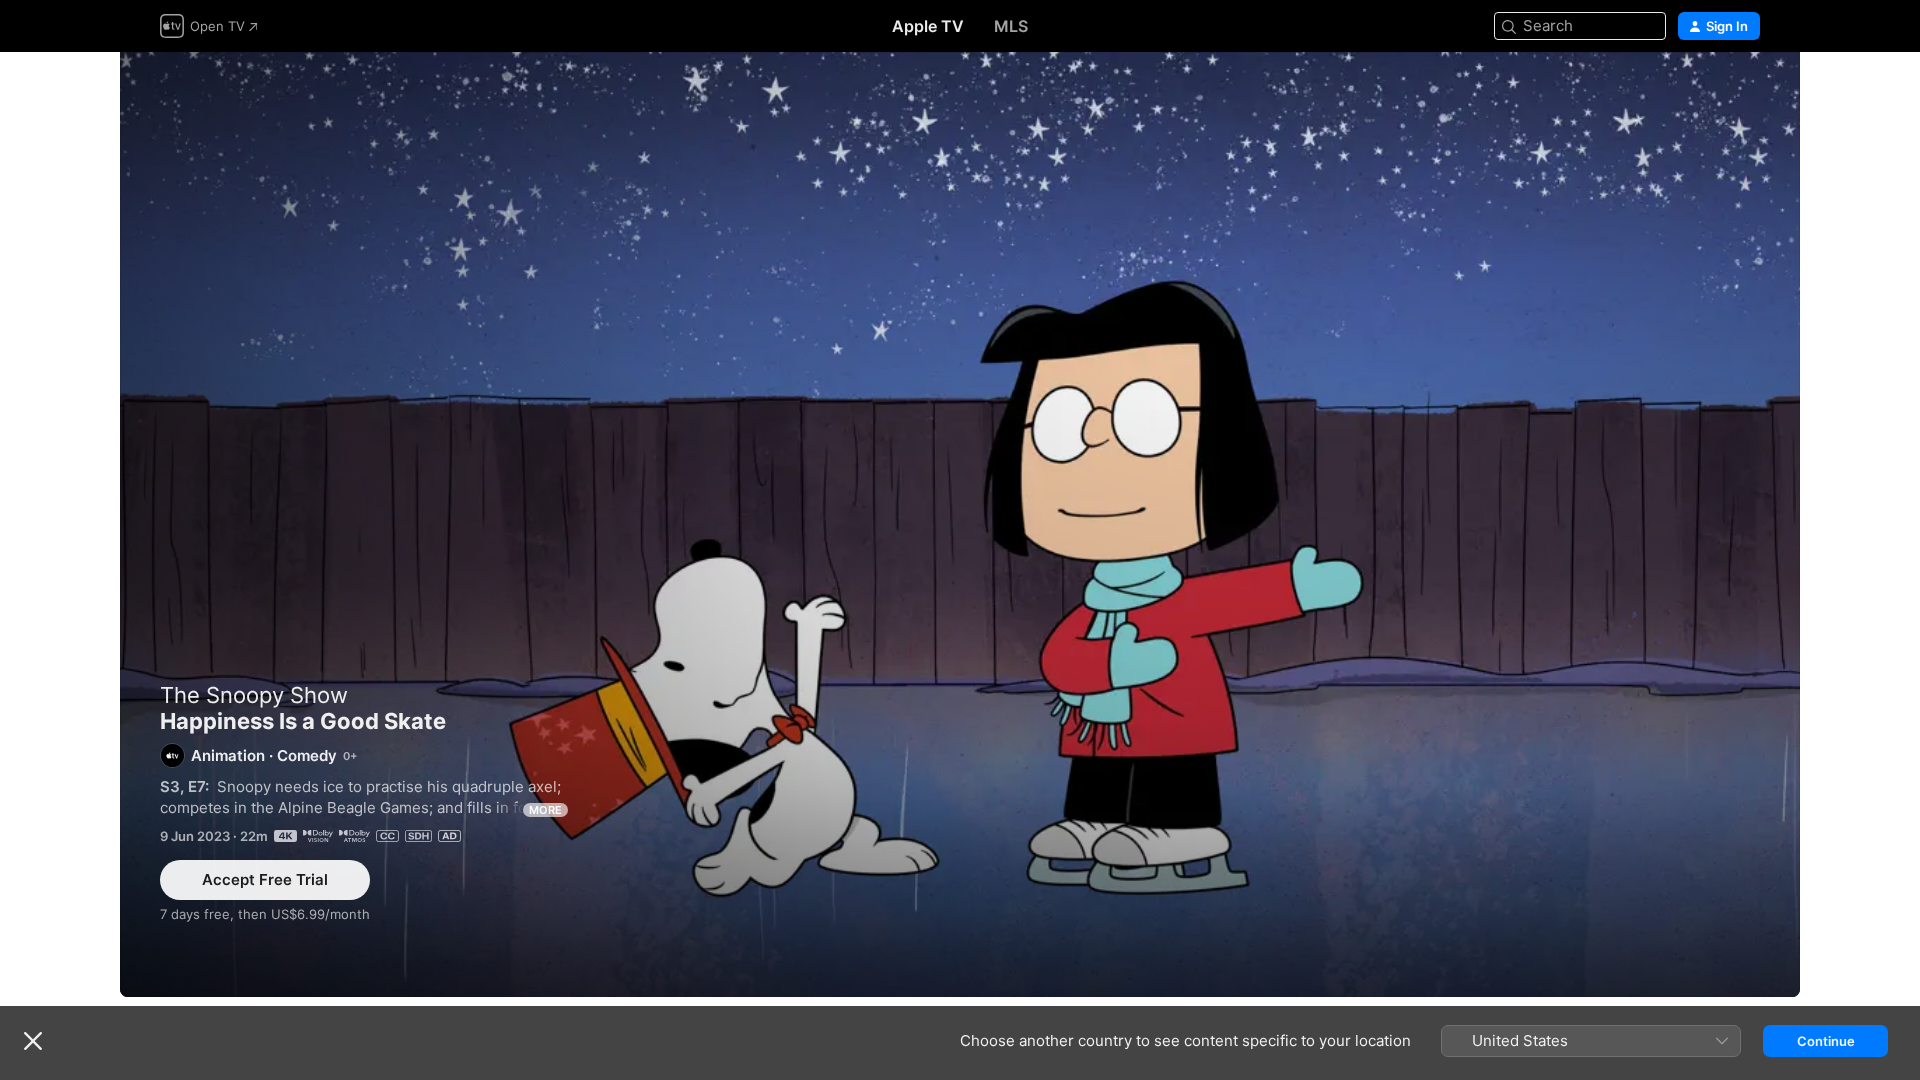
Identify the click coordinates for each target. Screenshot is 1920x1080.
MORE (545, 810)
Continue (1826, 1041)
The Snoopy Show (254, 695)
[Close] (33, 1041)
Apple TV (928, 26)
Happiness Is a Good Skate (960, 524)
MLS (1011, 26)
